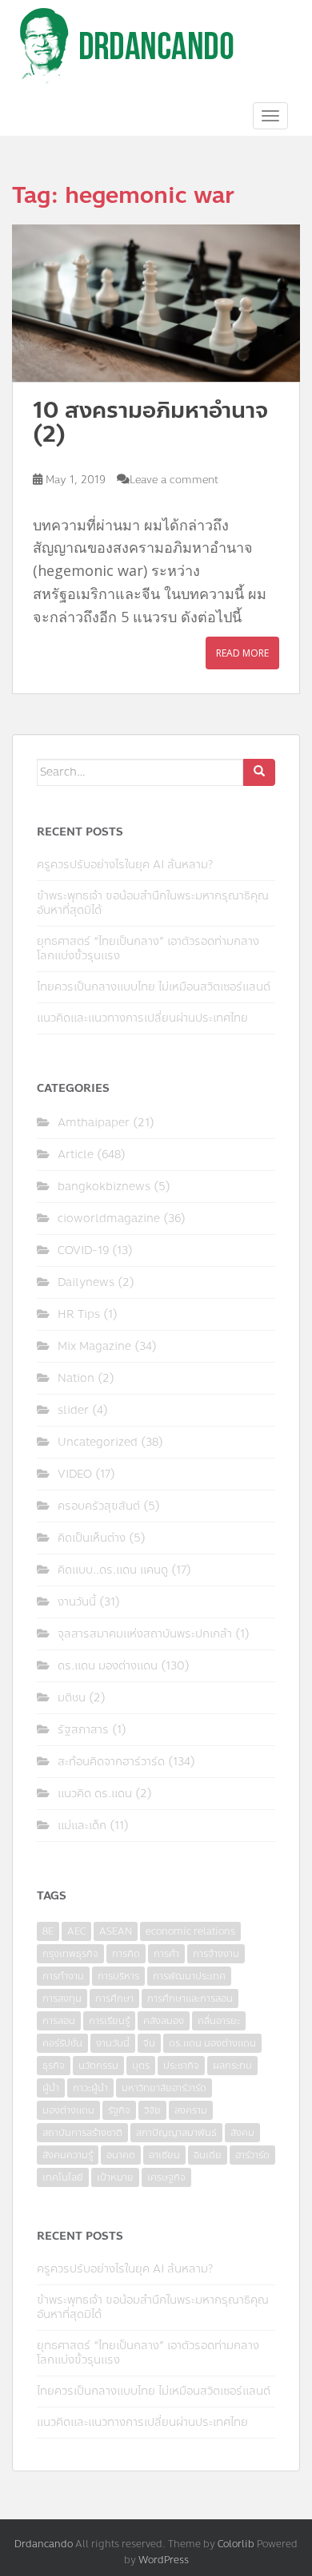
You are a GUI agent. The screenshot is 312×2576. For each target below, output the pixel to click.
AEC (76, 1931)
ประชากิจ (181, 2066)
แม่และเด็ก (82, 1826)
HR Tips (79, 1314)
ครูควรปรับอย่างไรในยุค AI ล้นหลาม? (125, 865)
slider (73, 1410)
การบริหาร (118, 1976)
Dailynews (86, 1282)
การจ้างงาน (216, 1954)
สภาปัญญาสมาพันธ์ (176, 2133)
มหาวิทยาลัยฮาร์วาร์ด (164, 2088)
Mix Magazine (94, 1346)
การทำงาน (63, 1976)
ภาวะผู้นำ (90, 2088)
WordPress (164, 2560)
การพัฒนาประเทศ (189, 1976)
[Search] (259, 772)
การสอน (59, 2021)
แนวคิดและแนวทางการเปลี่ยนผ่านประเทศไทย (142, 1018)
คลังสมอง (164, 2021)
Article (76, 1155)
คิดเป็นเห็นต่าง (92, 1538)
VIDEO (75, 1474)
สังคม (242, 2133)
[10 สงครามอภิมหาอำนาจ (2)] (156, 303)
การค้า (166, 1954)
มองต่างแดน (68, 2110)
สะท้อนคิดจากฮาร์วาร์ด (111, 1762)
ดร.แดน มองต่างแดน (108, 1666)
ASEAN (116, 1931)
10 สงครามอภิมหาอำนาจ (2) (150, 423)
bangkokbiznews (104, 1187)
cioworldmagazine (109, 1219)
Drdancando (44, 2544)
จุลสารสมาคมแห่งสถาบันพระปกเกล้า (145, 1634)
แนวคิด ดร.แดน (95, 1794)
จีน (149, 2043)
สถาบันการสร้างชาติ (82, 2133)
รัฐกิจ (119, 2110)
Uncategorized (98, 1442)
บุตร (141, 2066)
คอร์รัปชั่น (62, 2043)
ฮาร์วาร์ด (252, 2155)
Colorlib (236, 2544)
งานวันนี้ (77, 1602)
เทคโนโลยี (63, 2177)
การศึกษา (114, 1998)
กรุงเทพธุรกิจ (70, 1954)
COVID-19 (83, 1250)
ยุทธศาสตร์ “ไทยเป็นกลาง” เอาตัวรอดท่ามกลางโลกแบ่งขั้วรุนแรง (148, 949)
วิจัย (152, 2110)
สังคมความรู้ (68, 2155)
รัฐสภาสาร (83, 1730)
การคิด (126, 1954)
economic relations (190, 1931)
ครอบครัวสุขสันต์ (99, 1506)
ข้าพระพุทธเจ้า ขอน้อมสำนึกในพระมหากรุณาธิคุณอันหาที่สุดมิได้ (153, 903)
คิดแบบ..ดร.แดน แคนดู (113, 1570)
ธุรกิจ (54, 2066)
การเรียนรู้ (109, 2021)
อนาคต (121, 2155)
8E (48, 1931)
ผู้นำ (51, 2088)
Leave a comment (174, 480)
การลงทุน (62, 1998)
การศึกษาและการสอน (190, 1998)
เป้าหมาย (115, 2177)
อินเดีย (208, 2155)
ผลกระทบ (232, 2066)
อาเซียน (164, 2155)
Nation (76, 1378)
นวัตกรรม (98, 2066)
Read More (242, 653)
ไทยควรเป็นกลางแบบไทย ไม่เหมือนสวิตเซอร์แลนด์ (154, 987)
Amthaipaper (94, 1123)
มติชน (72, 1698)
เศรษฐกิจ (166, 2177)
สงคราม (191, 2110)
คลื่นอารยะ (219, 2021)
